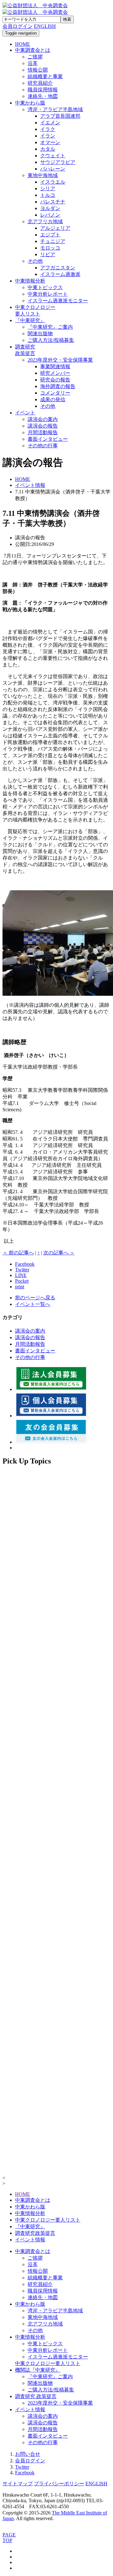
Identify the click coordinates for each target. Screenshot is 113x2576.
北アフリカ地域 (45, 221)
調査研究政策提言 (35, 2233)
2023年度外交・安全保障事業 (60, 360)
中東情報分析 (30, 281)
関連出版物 (40, 334)
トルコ (48, 195)
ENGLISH (45, 26)
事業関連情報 (55, 366)
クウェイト (53, 156)
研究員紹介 (40, 83)
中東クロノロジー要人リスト (48, 2220)
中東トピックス (45, 287)
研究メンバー (55, 373)
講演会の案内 (43, 419)
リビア (48, 254)
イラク (48, 129)
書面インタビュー (48, 439)
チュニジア (53, 241)
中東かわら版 (30, 103)
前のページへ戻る (35, 1298)
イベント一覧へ (33, 1304)
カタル (48, 149)
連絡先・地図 (43, 96)
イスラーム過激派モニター (58, 301)
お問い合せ (28, 2454)
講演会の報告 (43, 426)
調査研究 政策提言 (36, 2396)
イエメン (50, 123)
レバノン (50, 215)
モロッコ (50, 248)
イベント (25, 413)
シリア (48, 189)
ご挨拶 (35, 57)
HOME (23, 2194)
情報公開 (38, 70)
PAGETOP (9, 2538)
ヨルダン (50, 208)
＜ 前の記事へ (18, 1253)
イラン (48, 136)
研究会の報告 (55, 380)
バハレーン (53, 169)
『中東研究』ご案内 (50, 327)
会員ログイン (30, 2461)
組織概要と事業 (45, 76)
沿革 (33, 63)
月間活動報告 (43, 432)
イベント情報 (30, 2240)
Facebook (25, 2473)
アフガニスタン (58, 268)
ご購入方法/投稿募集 (51, 340)
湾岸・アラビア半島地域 (55, 109)
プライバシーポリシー (59, 2484)
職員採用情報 (43, 90)
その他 (35, 261)
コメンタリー (55, 393)
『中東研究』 (30, 320)
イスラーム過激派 (60, 274)
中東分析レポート (48, 294)
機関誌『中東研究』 (38, 2370)
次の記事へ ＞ (59, 1253)
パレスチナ (53, 202)
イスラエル (53, 182)
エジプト (50, 235)
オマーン (50, 142)
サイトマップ (18, 2484)
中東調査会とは (33, 50)
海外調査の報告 (58, 386)
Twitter (22, 2467)
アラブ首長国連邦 (60, 116)
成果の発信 (53, 399)
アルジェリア (55, 228)
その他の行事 (43, 446)
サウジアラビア (58, 162)
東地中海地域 (43, 175)
